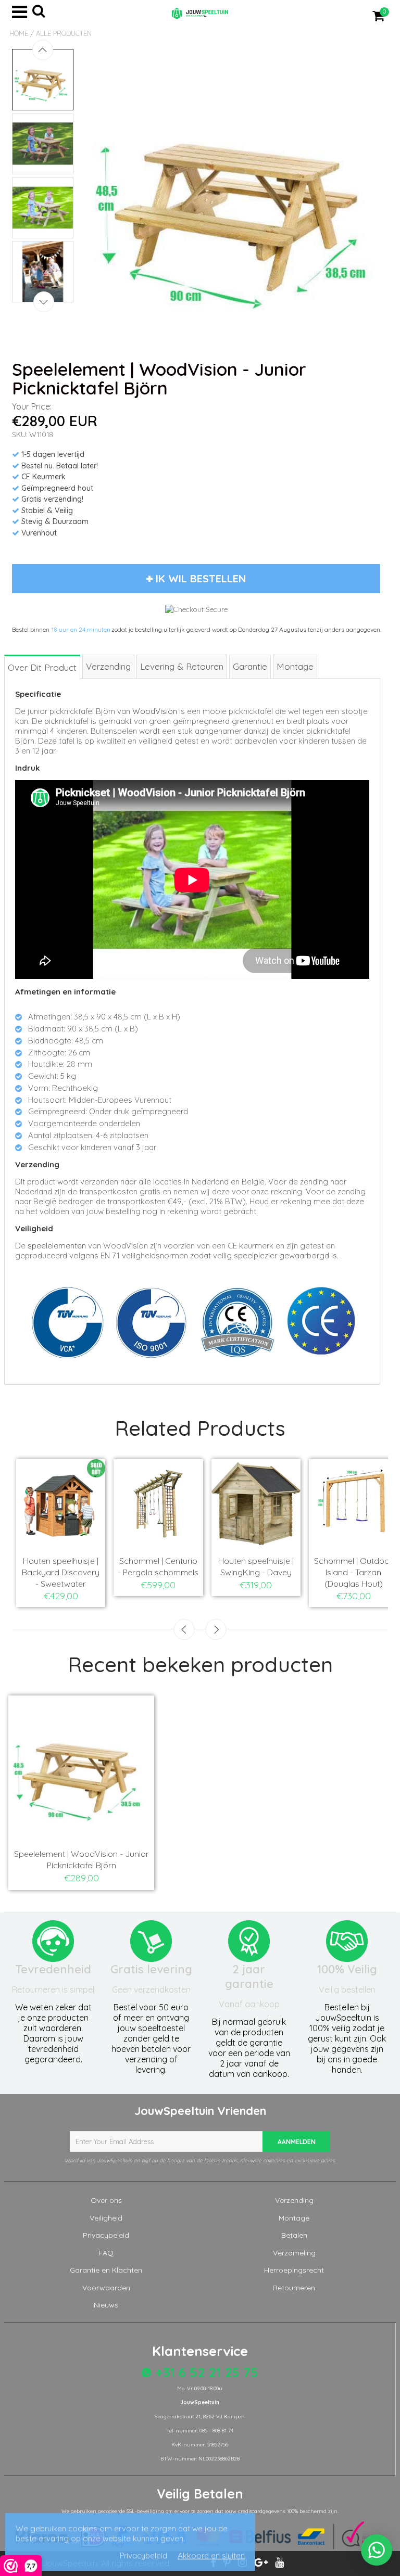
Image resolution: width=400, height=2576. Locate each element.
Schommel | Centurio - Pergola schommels (158, 1566)
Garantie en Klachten (106, 2270)
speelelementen (57, 1246)
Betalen (294, 2235)
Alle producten (64, 33)
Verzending (294, 2200)
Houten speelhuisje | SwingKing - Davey (256, 1566)
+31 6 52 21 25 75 (205, 2372)
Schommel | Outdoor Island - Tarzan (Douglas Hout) (353, 1572)
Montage (294, 2218)
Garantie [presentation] (250, 666)
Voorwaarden (106, 2288)
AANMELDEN (297, 2142)
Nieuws (106, 2305)
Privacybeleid (106, 2235)
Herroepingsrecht (294, 2270)
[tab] (43, 666)
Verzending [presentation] (108, 666)
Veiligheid (106, 2218)
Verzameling (294, 2253)
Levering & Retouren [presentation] (182, 666)
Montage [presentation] (295, 666)
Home (19, 33)
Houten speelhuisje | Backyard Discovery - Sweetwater (61, 1572)
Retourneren (294, 2288)
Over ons (106, 2200)
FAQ (106, 2253)
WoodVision (155, 711)
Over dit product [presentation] (42, 667)
